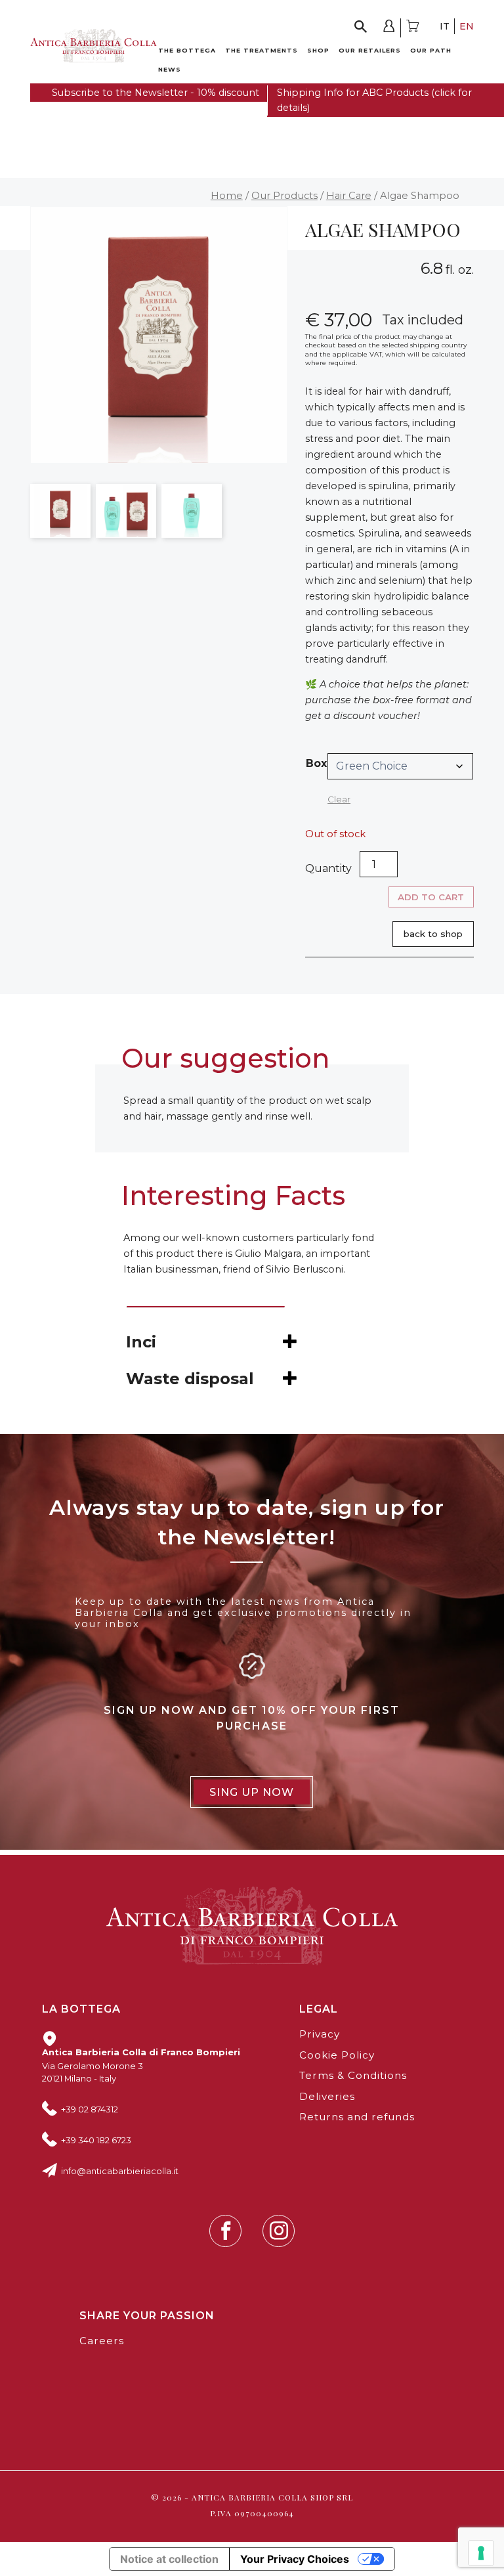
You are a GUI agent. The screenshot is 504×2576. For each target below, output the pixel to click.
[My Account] (389, 28)
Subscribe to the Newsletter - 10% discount (156, 93)
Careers (102, 2341)
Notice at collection (169, 2559)
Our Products (284, 196)
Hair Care (349, 196)
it (445, 26)
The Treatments (262, 50)
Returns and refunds (357, 2117)
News (170, 69)
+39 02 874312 (90, 2109)
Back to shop (433, 934)
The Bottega (187, 50)
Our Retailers (370, 50)
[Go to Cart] (412, 28)
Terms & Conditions (353, 2075)
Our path (431, 50)
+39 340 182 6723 (96, 2140)
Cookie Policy (337, 2055)
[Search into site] (361, 28)
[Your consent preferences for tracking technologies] (481, 2553)
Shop (318, 50)
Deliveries (327, 2096)
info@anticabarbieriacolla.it (120, 2171)
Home (227, 196)
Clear (339, 799)
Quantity (328, 868)
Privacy (320, 2034)
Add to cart (431, 897)
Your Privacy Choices (295, 2559)
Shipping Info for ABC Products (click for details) (374, 100)
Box (316, 763)
